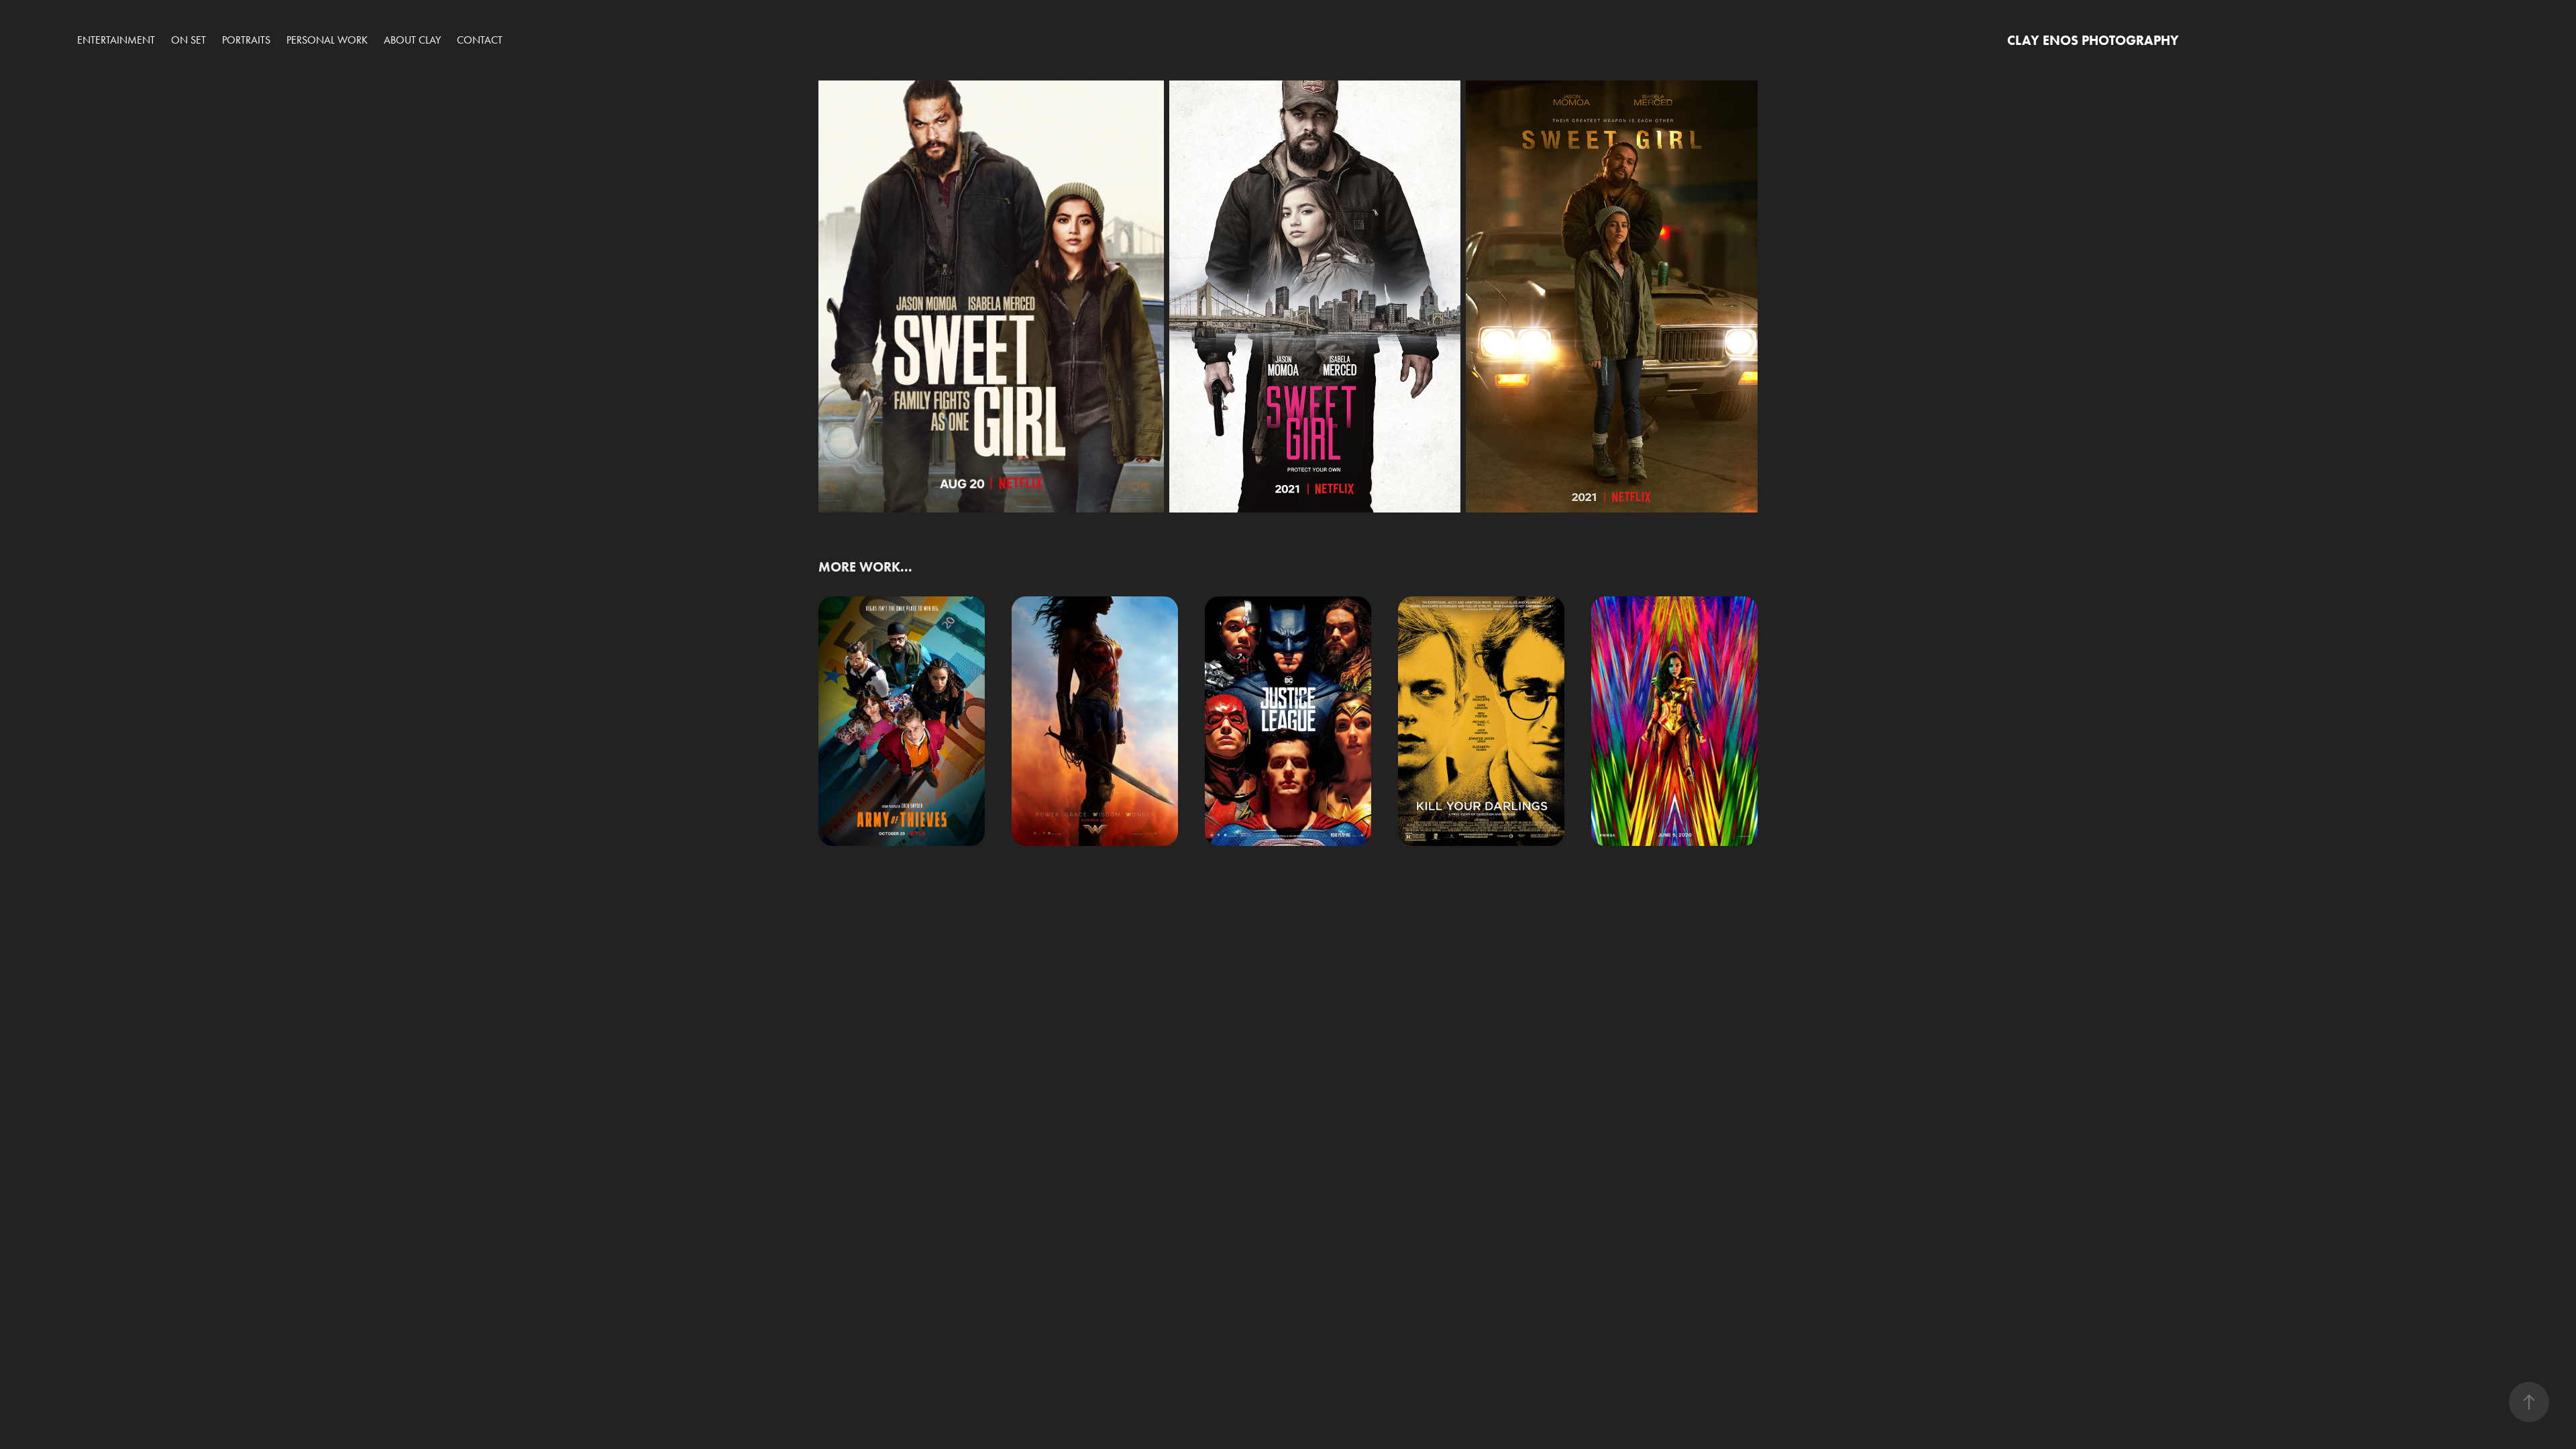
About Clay (412, 40)
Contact (480, 40)
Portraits (246, 40)
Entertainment (116, 40)
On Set (189, 40)
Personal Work (327, 40)
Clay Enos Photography (2093, 40)
